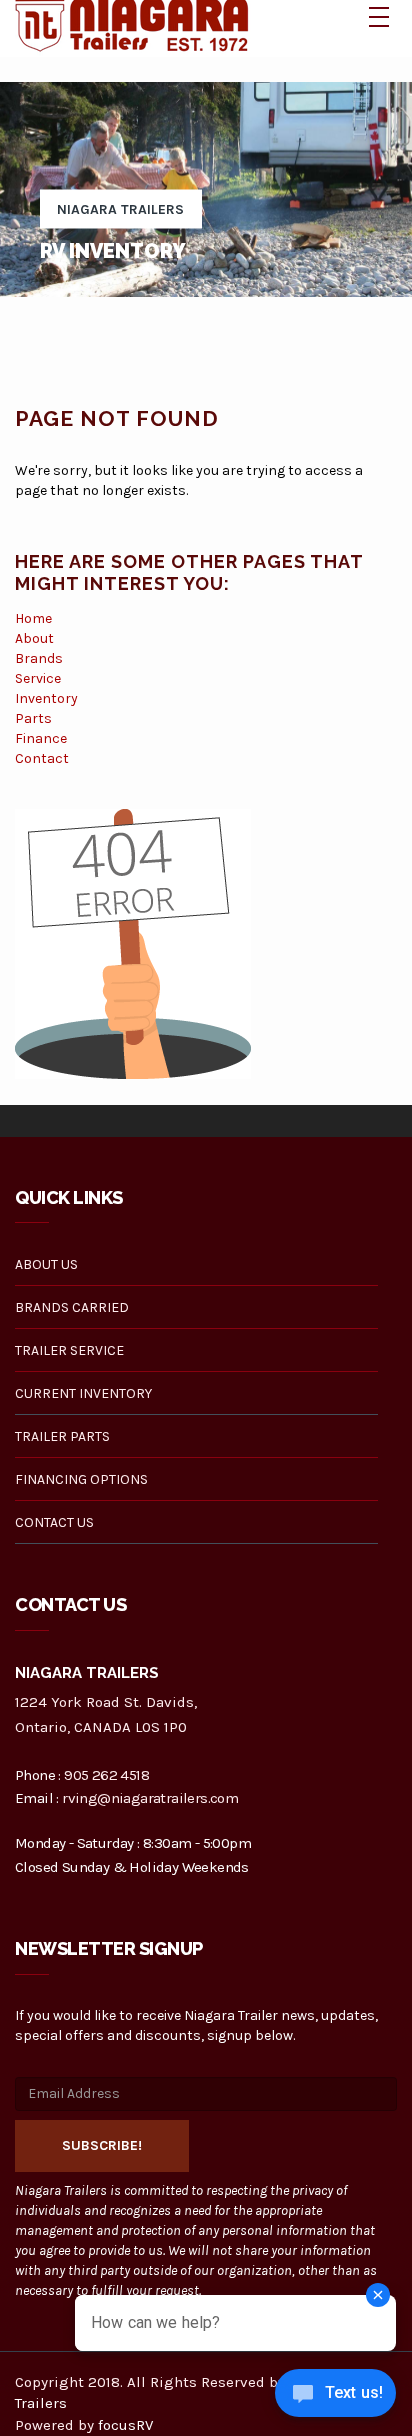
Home (33, 618)
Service (38, 678)
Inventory (46, 698)
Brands (39, 658)
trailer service (69, 1350)
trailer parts (62, 1436)
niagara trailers (120, 209)
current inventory (83, 1393)
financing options (81, 1479)
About (34, 638)
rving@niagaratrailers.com (150, 1798)
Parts (33, 718)
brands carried (72, 1307)
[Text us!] (335, 2396)
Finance (41, 738)
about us (46, 1264)
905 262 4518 (106, 1775)
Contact (42, 758)
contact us (54, 1522)
